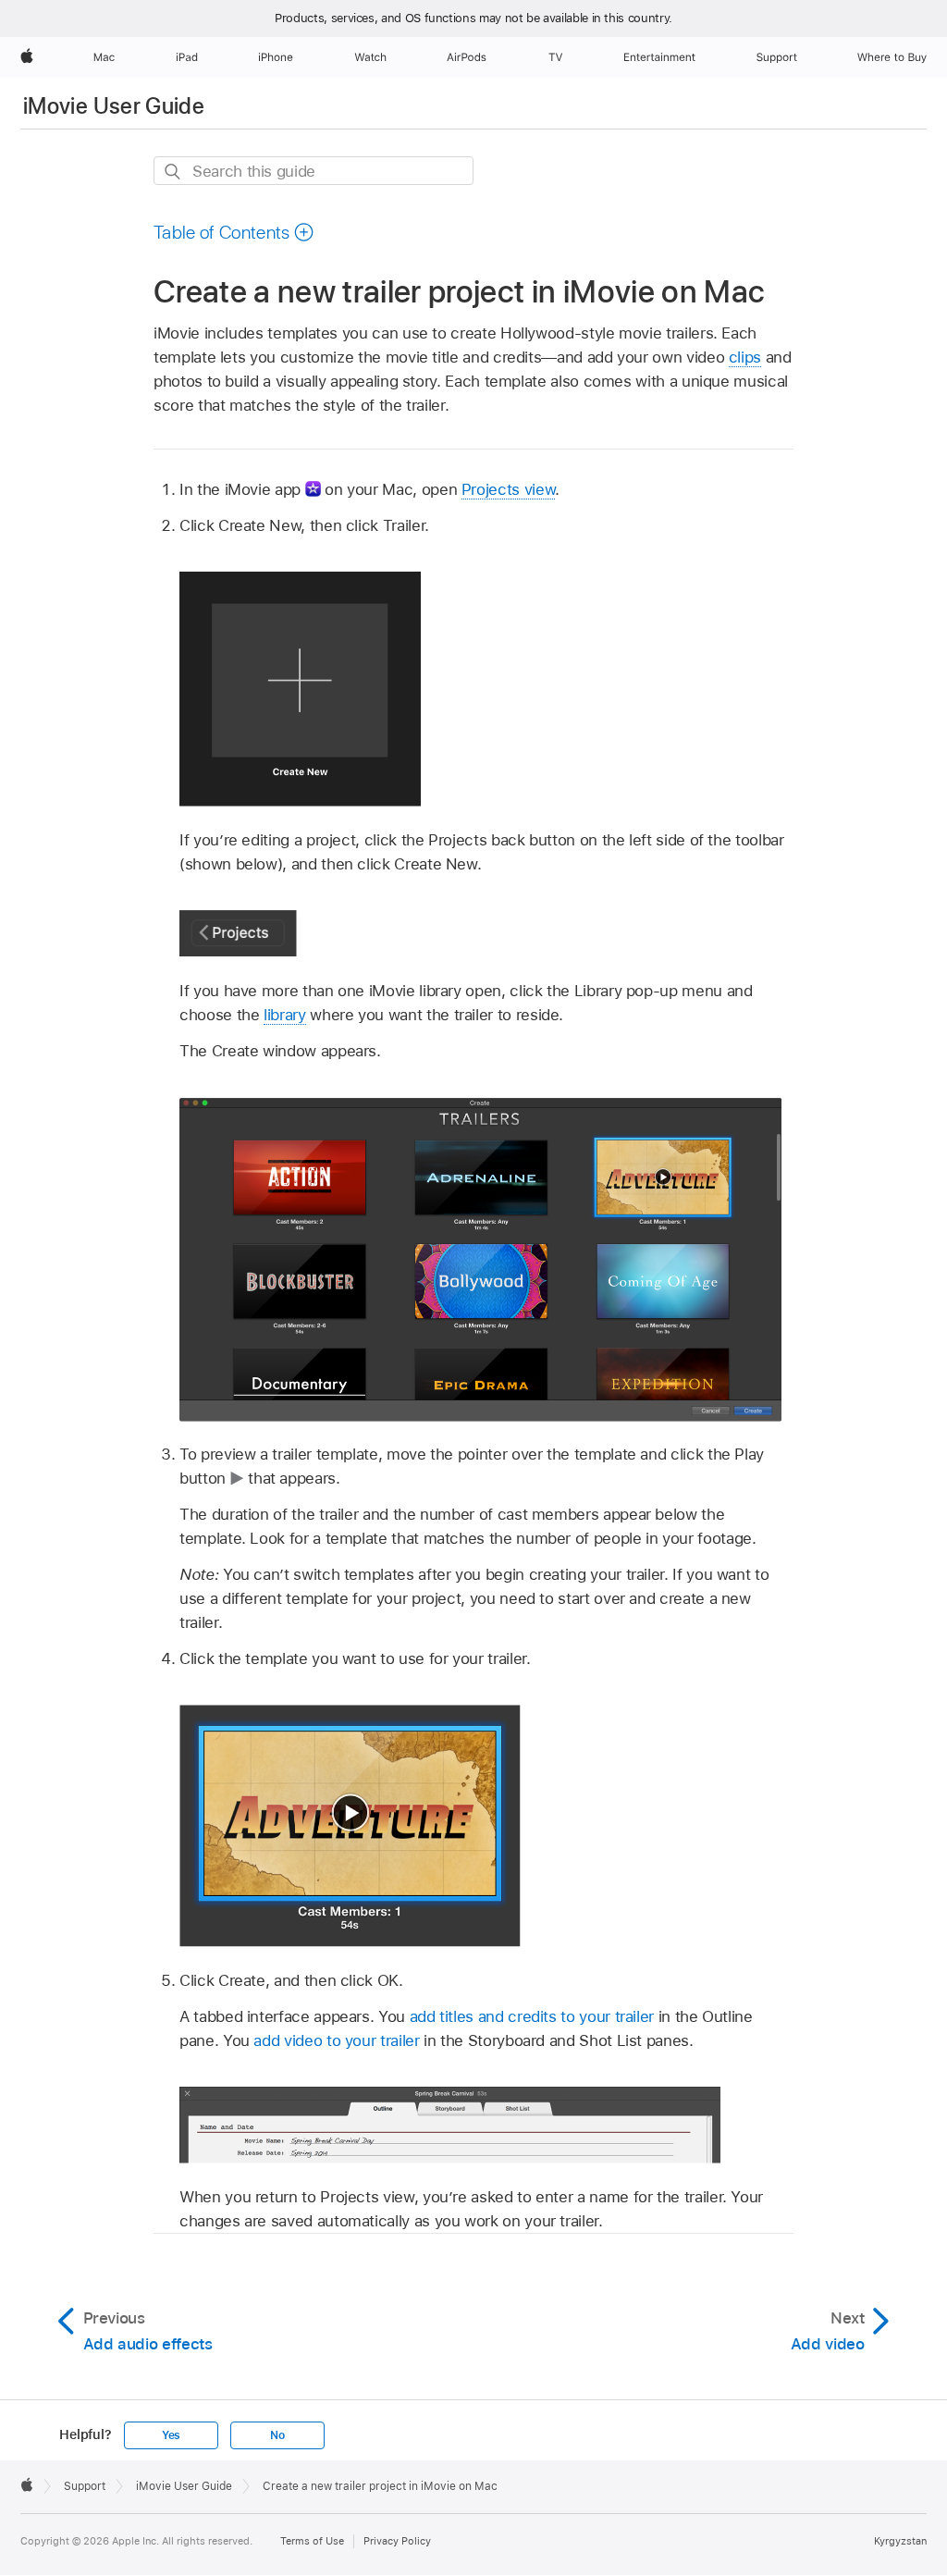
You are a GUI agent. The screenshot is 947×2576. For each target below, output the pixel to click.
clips (745, 357)
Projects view (508, 489)
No (277, 2435)
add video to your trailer (336, 2040)
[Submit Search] (173, 172)
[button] (234, 232)
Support (85, 2486)
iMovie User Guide (114, 106)
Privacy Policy (397, 2541)
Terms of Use (312, 2541)
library (285, 1015)
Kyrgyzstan (900, 2541)
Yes (171, 2435)
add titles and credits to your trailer (532, 2016)
